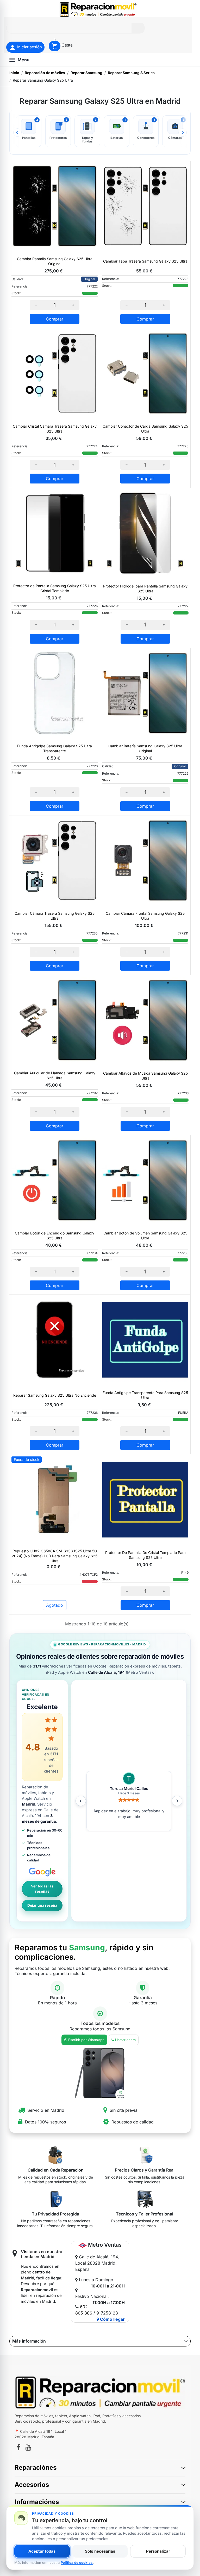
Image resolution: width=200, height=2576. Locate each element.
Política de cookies (77, 2562)
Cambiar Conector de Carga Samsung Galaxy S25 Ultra (145, 429)
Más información (29, 2341)
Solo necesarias (100, 2551)
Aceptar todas (42, 2551)
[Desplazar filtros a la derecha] (183, 133)
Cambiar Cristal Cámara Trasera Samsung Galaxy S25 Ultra (55, 429)
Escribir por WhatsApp (86, 2040)
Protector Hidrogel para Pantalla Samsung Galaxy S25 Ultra (145, 589)
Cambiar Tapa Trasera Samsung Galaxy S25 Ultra (145, 261)
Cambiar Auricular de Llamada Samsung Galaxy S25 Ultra (55, 1075)
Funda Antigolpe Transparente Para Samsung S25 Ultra (145, 1395)
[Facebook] (18, 2448)
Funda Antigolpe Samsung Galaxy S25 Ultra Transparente (55, 748)
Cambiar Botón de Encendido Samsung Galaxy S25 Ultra (55, 1235)
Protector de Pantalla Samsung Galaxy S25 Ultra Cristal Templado (55, 588)
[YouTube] (28, 2448)
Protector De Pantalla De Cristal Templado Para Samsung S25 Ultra (145, 1555)
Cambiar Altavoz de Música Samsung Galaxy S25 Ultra (145, 1076)
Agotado (55, 1605)
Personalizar (158, 2551)
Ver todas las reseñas (42, 1889)
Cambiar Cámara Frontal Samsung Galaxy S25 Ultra (145, 916)
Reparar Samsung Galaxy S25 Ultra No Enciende (55, 1395)
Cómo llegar (112, 2319)
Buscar (138, 28)
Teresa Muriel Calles (129, 1789)
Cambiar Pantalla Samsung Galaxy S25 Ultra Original (55, 261)
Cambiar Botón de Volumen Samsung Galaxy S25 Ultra (145, 1235)
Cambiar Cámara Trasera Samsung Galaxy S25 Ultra (55, 916)
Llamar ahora (125, 2040)
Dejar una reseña (42, 1905)
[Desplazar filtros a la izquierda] (17, 133)
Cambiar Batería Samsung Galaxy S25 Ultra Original (145, 748)
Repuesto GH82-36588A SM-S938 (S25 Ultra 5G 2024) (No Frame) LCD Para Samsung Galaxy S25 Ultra (55, 1556)
